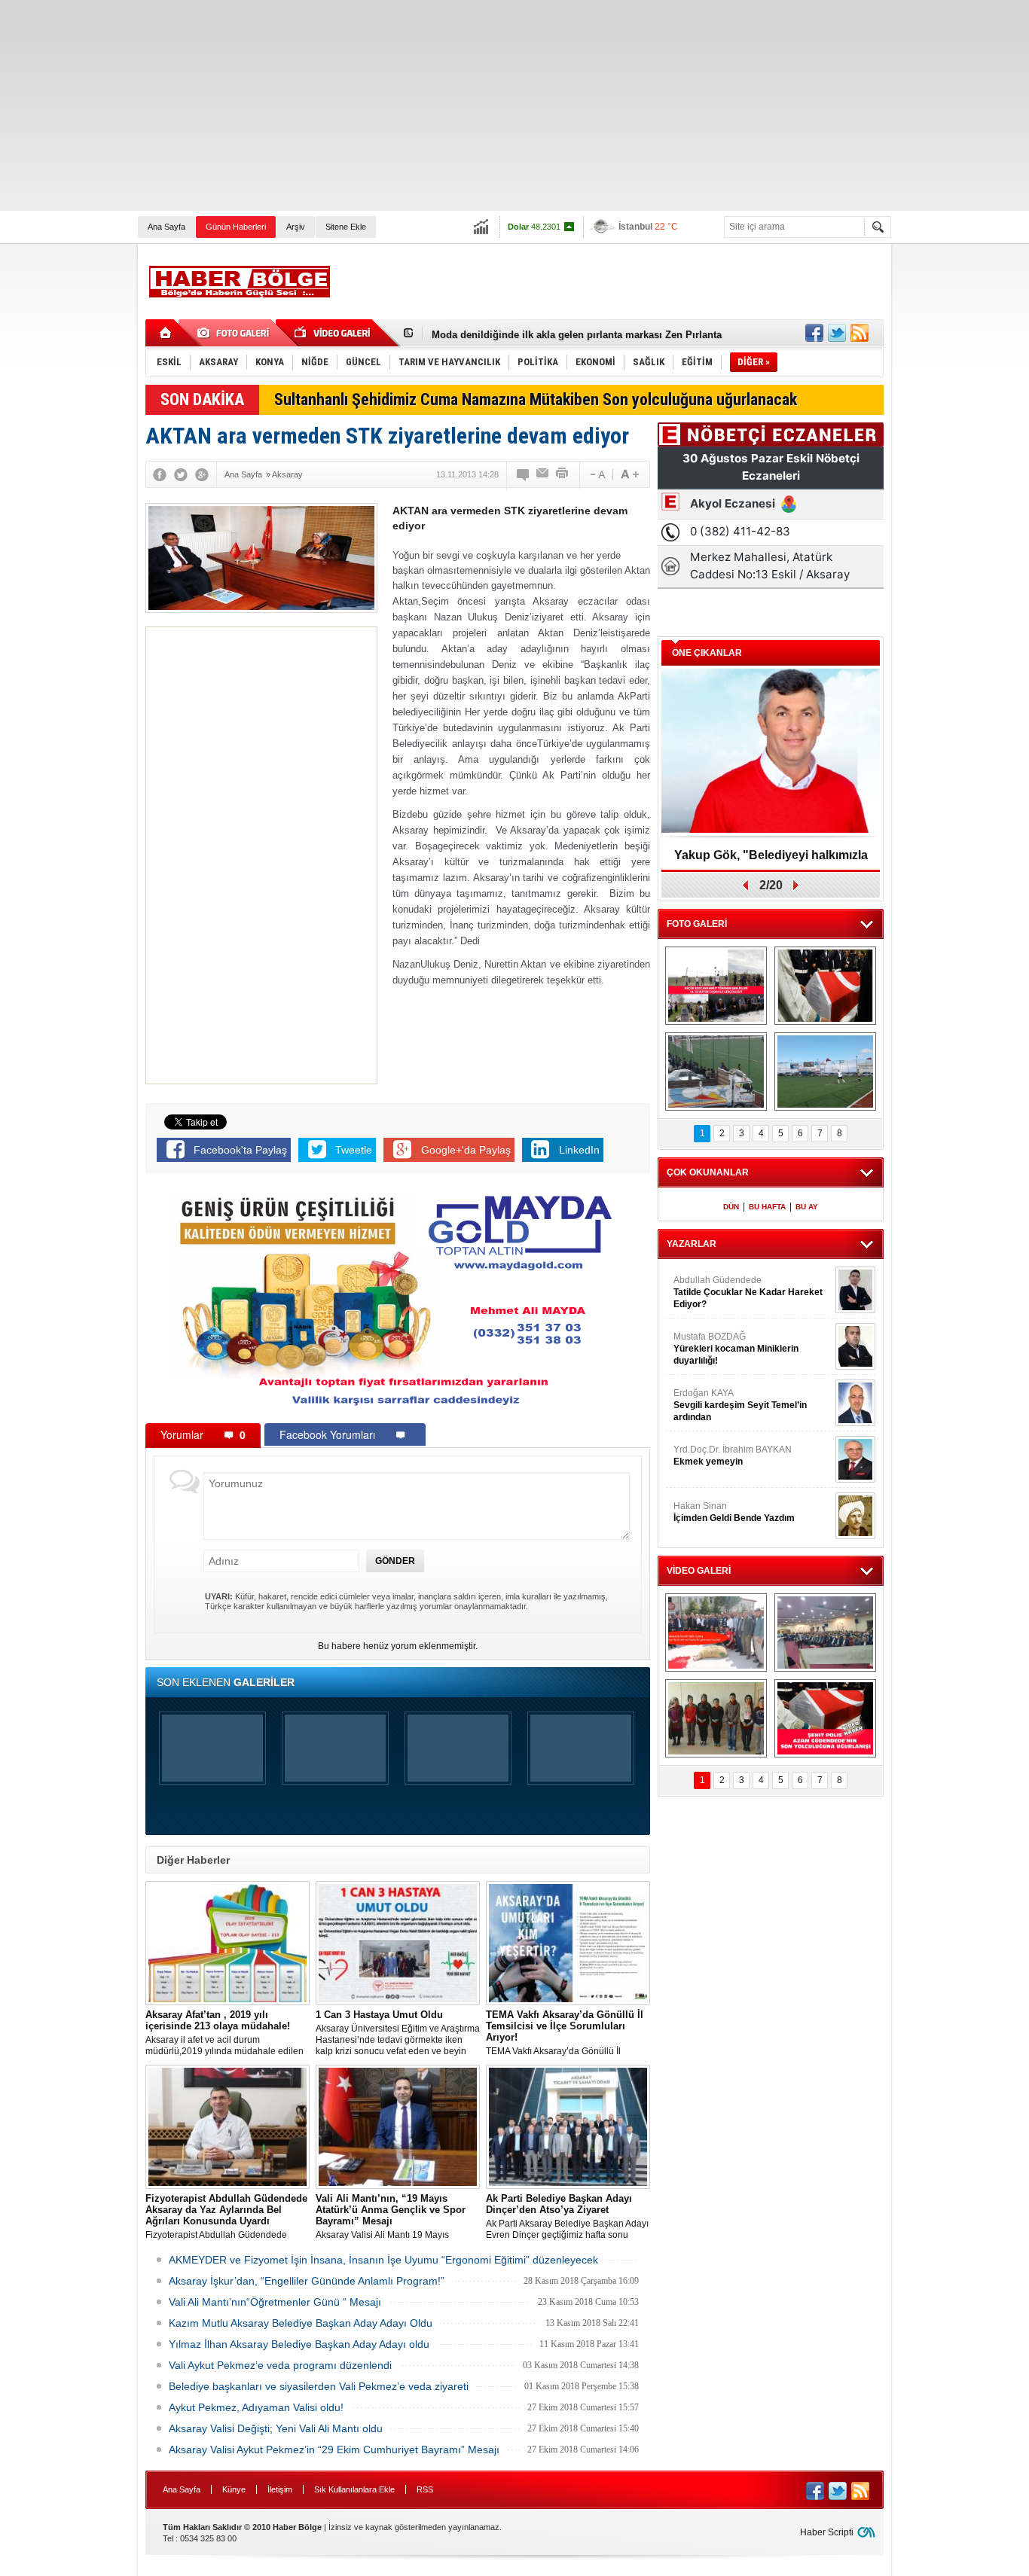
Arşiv (296, 227)
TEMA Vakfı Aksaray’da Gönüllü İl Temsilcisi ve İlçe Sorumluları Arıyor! (565, 2033)
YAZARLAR (692, 1244)
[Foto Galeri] (236, 333)
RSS (425, 2489)
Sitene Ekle (346, 227)
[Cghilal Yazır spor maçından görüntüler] (716, 1072)
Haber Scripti (827, 2532)
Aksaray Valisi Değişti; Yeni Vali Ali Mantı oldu (276, 2428)
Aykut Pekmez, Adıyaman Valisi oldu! (256, 2407)
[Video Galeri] (334, 333)
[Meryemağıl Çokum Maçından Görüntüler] (825, 1072)
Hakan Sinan (734, 1512)
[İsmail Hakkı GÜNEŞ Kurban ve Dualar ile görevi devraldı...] (716, 1632)
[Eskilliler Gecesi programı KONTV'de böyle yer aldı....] (825, 1632)
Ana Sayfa (166, 227)
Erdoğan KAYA (740, 1405)
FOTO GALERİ (697, 924)
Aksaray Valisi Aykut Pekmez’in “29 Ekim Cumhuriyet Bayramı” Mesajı (334, 2449)
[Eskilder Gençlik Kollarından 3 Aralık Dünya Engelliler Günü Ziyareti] (716, 1718)
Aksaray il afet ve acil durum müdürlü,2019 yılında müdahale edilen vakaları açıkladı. (224, 2033)
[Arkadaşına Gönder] (543, 474)
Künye (234, 2489)
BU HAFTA (767, 1207)
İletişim (280, 2489)
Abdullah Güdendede (748, 1292)
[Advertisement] (452, 105)
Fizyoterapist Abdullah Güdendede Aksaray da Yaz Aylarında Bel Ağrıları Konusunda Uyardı (226, 2217)
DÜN (731, 1207)
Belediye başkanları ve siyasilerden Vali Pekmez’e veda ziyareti (319, 2386)
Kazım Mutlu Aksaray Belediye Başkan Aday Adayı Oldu (301, 2323)
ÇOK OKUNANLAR (708, 1172)
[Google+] (202, 474)
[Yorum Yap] (524, 474)
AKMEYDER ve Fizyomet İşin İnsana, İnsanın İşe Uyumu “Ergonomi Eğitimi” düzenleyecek (383, 2260)
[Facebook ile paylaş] (814, 333)
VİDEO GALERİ (699, 1571)
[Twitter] (181, 474)
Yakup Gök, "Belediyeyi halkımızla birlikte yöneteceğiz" (771, 860)
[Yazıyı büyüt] (630, 474)
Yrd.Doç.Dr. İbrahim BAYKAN (733, 1456)
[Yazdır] (563, 474)
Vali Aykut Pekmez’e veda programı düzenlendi (280, 2365)
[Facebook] (160, 474)
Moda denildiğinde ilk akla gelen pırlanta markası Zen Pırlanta (577, 333)
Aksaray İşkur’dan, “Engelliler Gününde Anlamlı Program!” (307, 2281)
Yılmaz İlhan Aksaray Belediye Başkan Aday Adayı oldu (299, 2344)
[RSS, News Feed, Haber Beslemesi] (860, 333)
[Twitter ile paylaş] (837, 333)
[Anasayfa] (166, 333)
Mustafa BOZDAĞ (736, 1349)
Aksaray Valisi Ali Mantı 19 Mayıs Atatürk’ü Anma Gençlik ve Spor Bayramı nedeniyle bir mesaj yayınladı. (395, 2217)
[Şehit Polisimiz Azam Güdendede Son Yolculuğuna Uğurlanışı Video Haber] (825, 1718)
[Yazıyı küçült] (597, 474)
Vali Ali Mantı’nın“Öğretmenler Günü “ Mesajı (275, 2302)
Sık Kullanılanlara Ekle (354, 2489)
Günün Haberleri (236, 227)
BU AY (807, 1207)
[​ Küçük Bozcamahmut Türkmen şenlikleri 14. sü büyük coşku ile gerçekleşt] (716, 986)
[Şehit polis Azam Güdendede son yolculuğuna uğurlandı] (825, 986)
